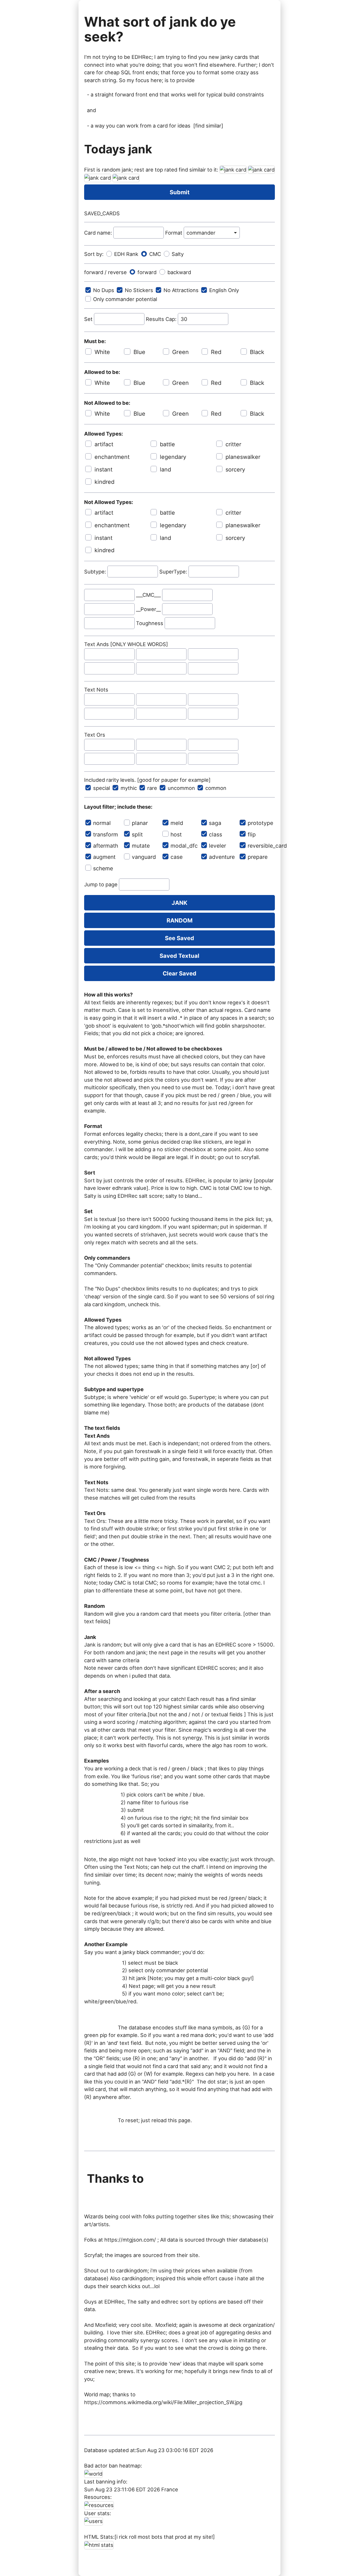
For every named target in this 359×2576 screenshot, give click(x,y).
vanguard (144, 857)
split (137, 834)
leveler (218, 846)
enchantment (112, 457)
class (216, 834)
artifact (104, 444)
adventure (222, 857)
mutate (141, 846)
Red (216, 352)
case (177, 857)
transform (106, 834)
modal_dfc (184, 846)
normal (102, 823)
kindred (104, 482)
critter (233, 444)
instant (103, 470)
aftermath (106, 846)
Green (180, 352)
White (102, 352)
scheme (103, 868)
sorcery (235, 470)
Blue (139, 352)
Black (257, 352)
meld (177, 823)
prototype (260, 823)
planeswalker (243, 457)
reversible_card (261, 846)
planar (140, 823)
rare (152, 788)
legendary (173, 457)
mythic (129, 788)
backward (179, 272)
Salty (178, 254)
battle (167, 444)
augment (104, 857)
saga (215, 823)
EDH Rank (126, 254)
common (216, 788)
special (102, 788)
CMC (155, 254)
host (176, 834)
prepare (258, 857)
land (165, 470)
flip (252, 834)
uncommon (181, 788)
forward (147, 272)
